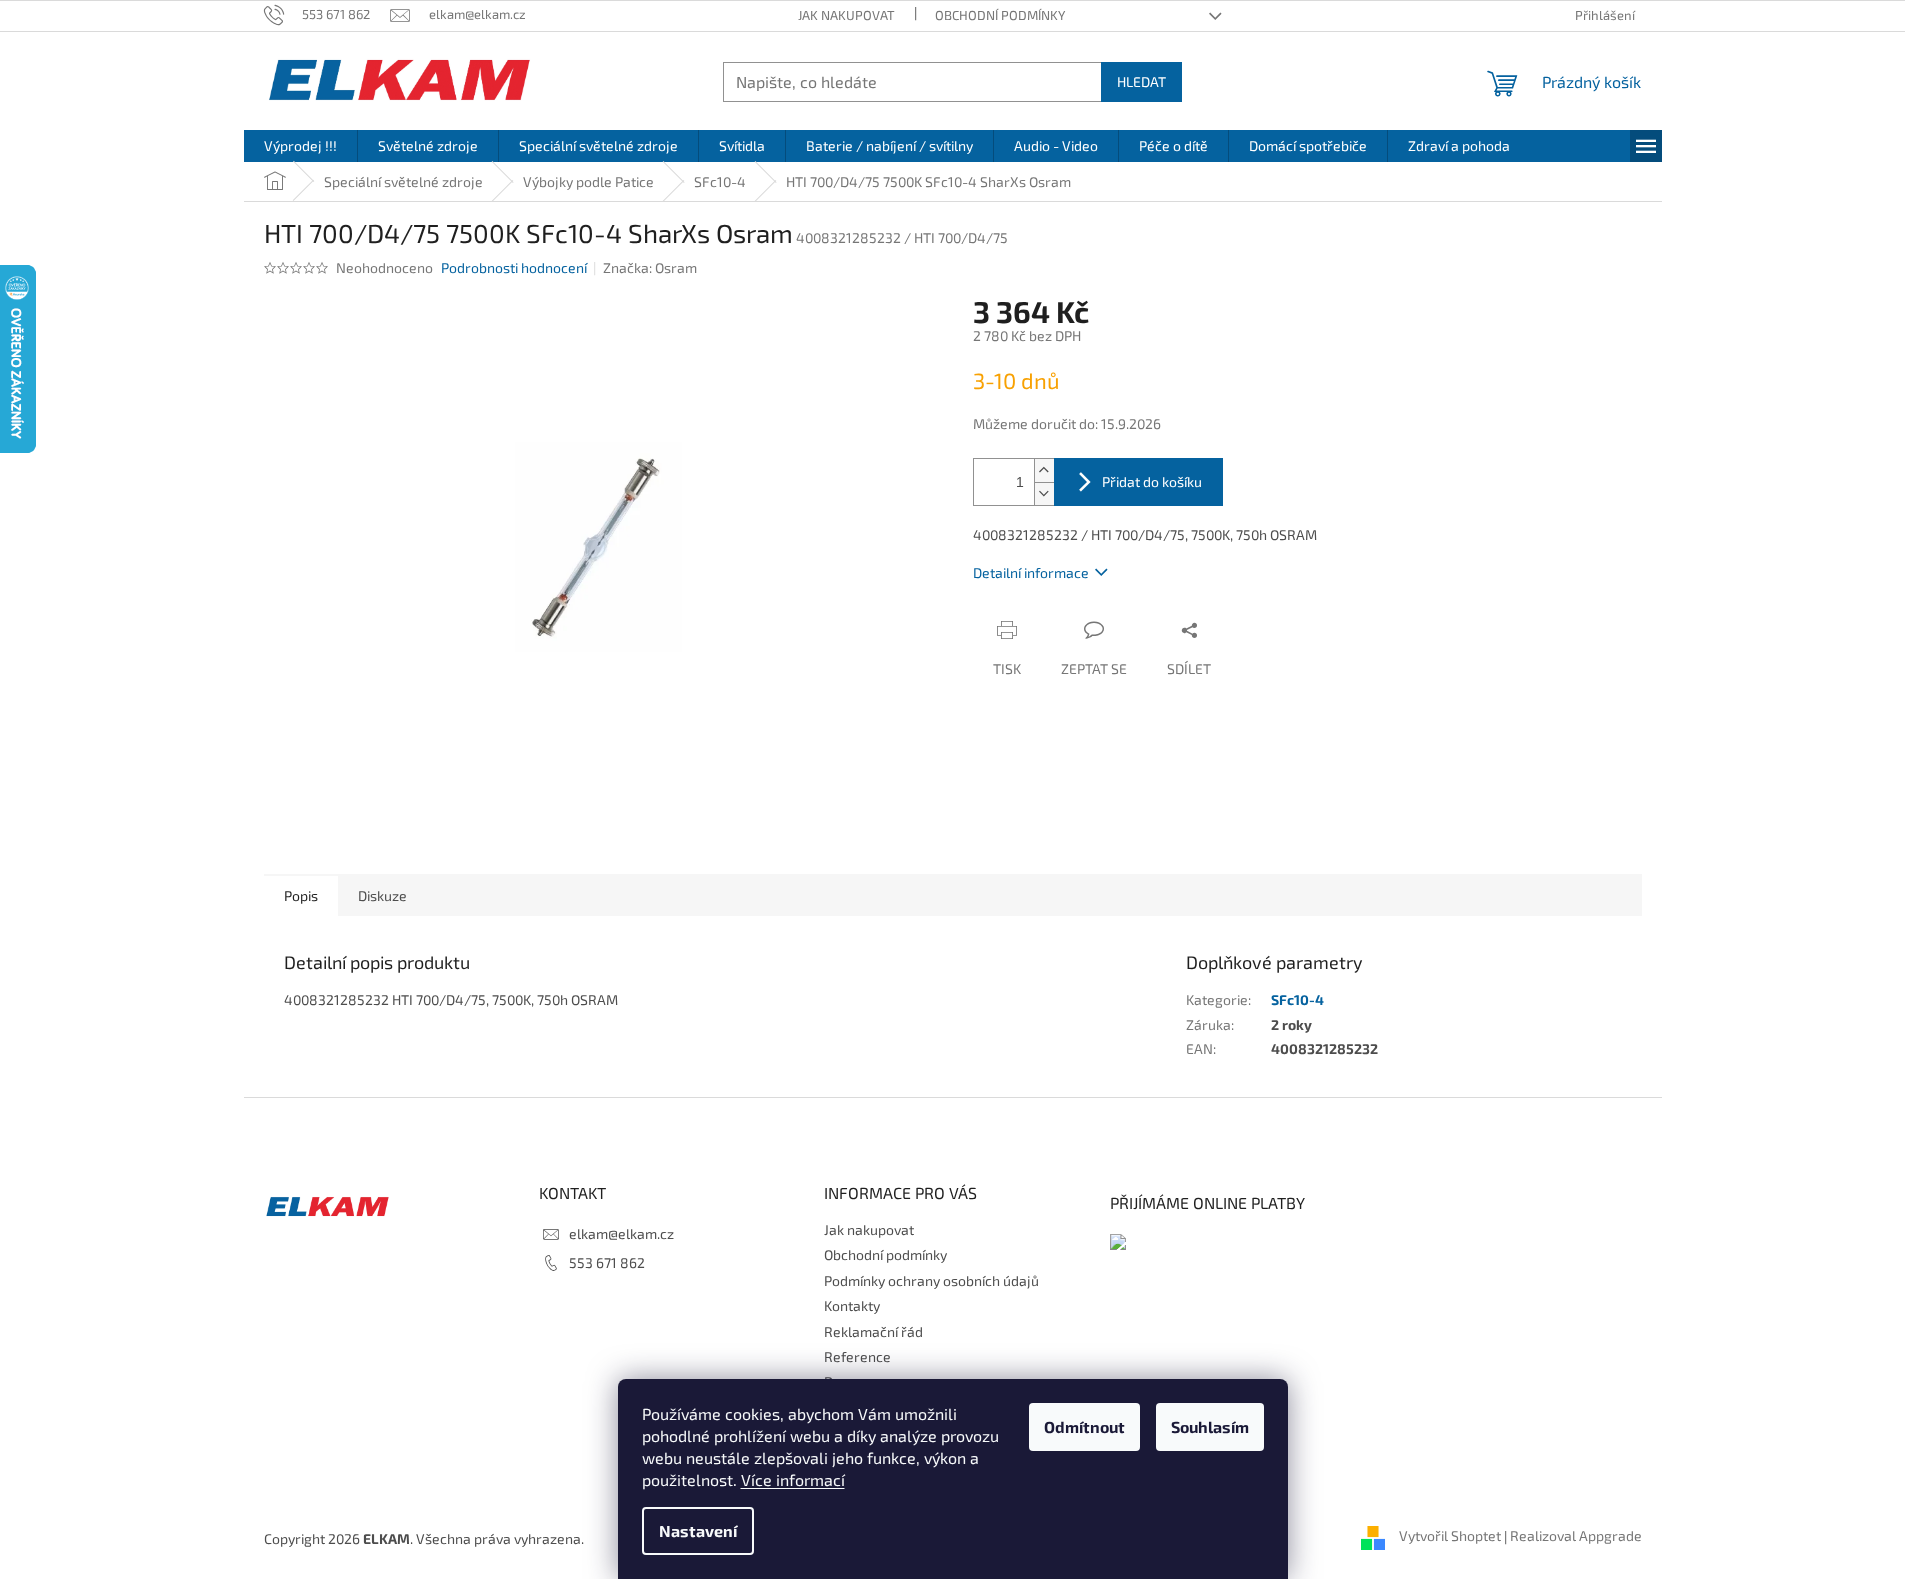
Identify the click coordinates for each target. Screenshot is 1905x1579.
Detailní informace (1031, 572)
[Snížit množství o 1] (1044, 493)
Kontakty (852, 1305)
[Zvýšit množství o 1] (1044, 470)
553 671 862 (607, 1262)
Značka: (650, 267)
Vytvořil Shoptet (1450, 1536)
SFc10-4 (1297, 999)
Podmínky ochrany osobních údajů (931, 1280)
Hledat (1141, 81)
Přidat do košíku (1152, 481)
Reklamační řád (873, 1331)
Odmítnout (1084, 1426)
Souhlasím (1210, 1426)
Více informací (793, 1479)
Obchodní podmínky (1000, 15)
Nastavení (698, 1530)
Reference (857, 1356)
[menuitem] (300, 146)
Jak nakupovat (846, 15)
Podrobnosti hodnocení (514, 267)
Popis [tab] (301, 895)
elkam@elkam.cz (621, 1233)
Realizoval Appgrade (1576, 1536)
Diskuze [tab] (382, 895)
